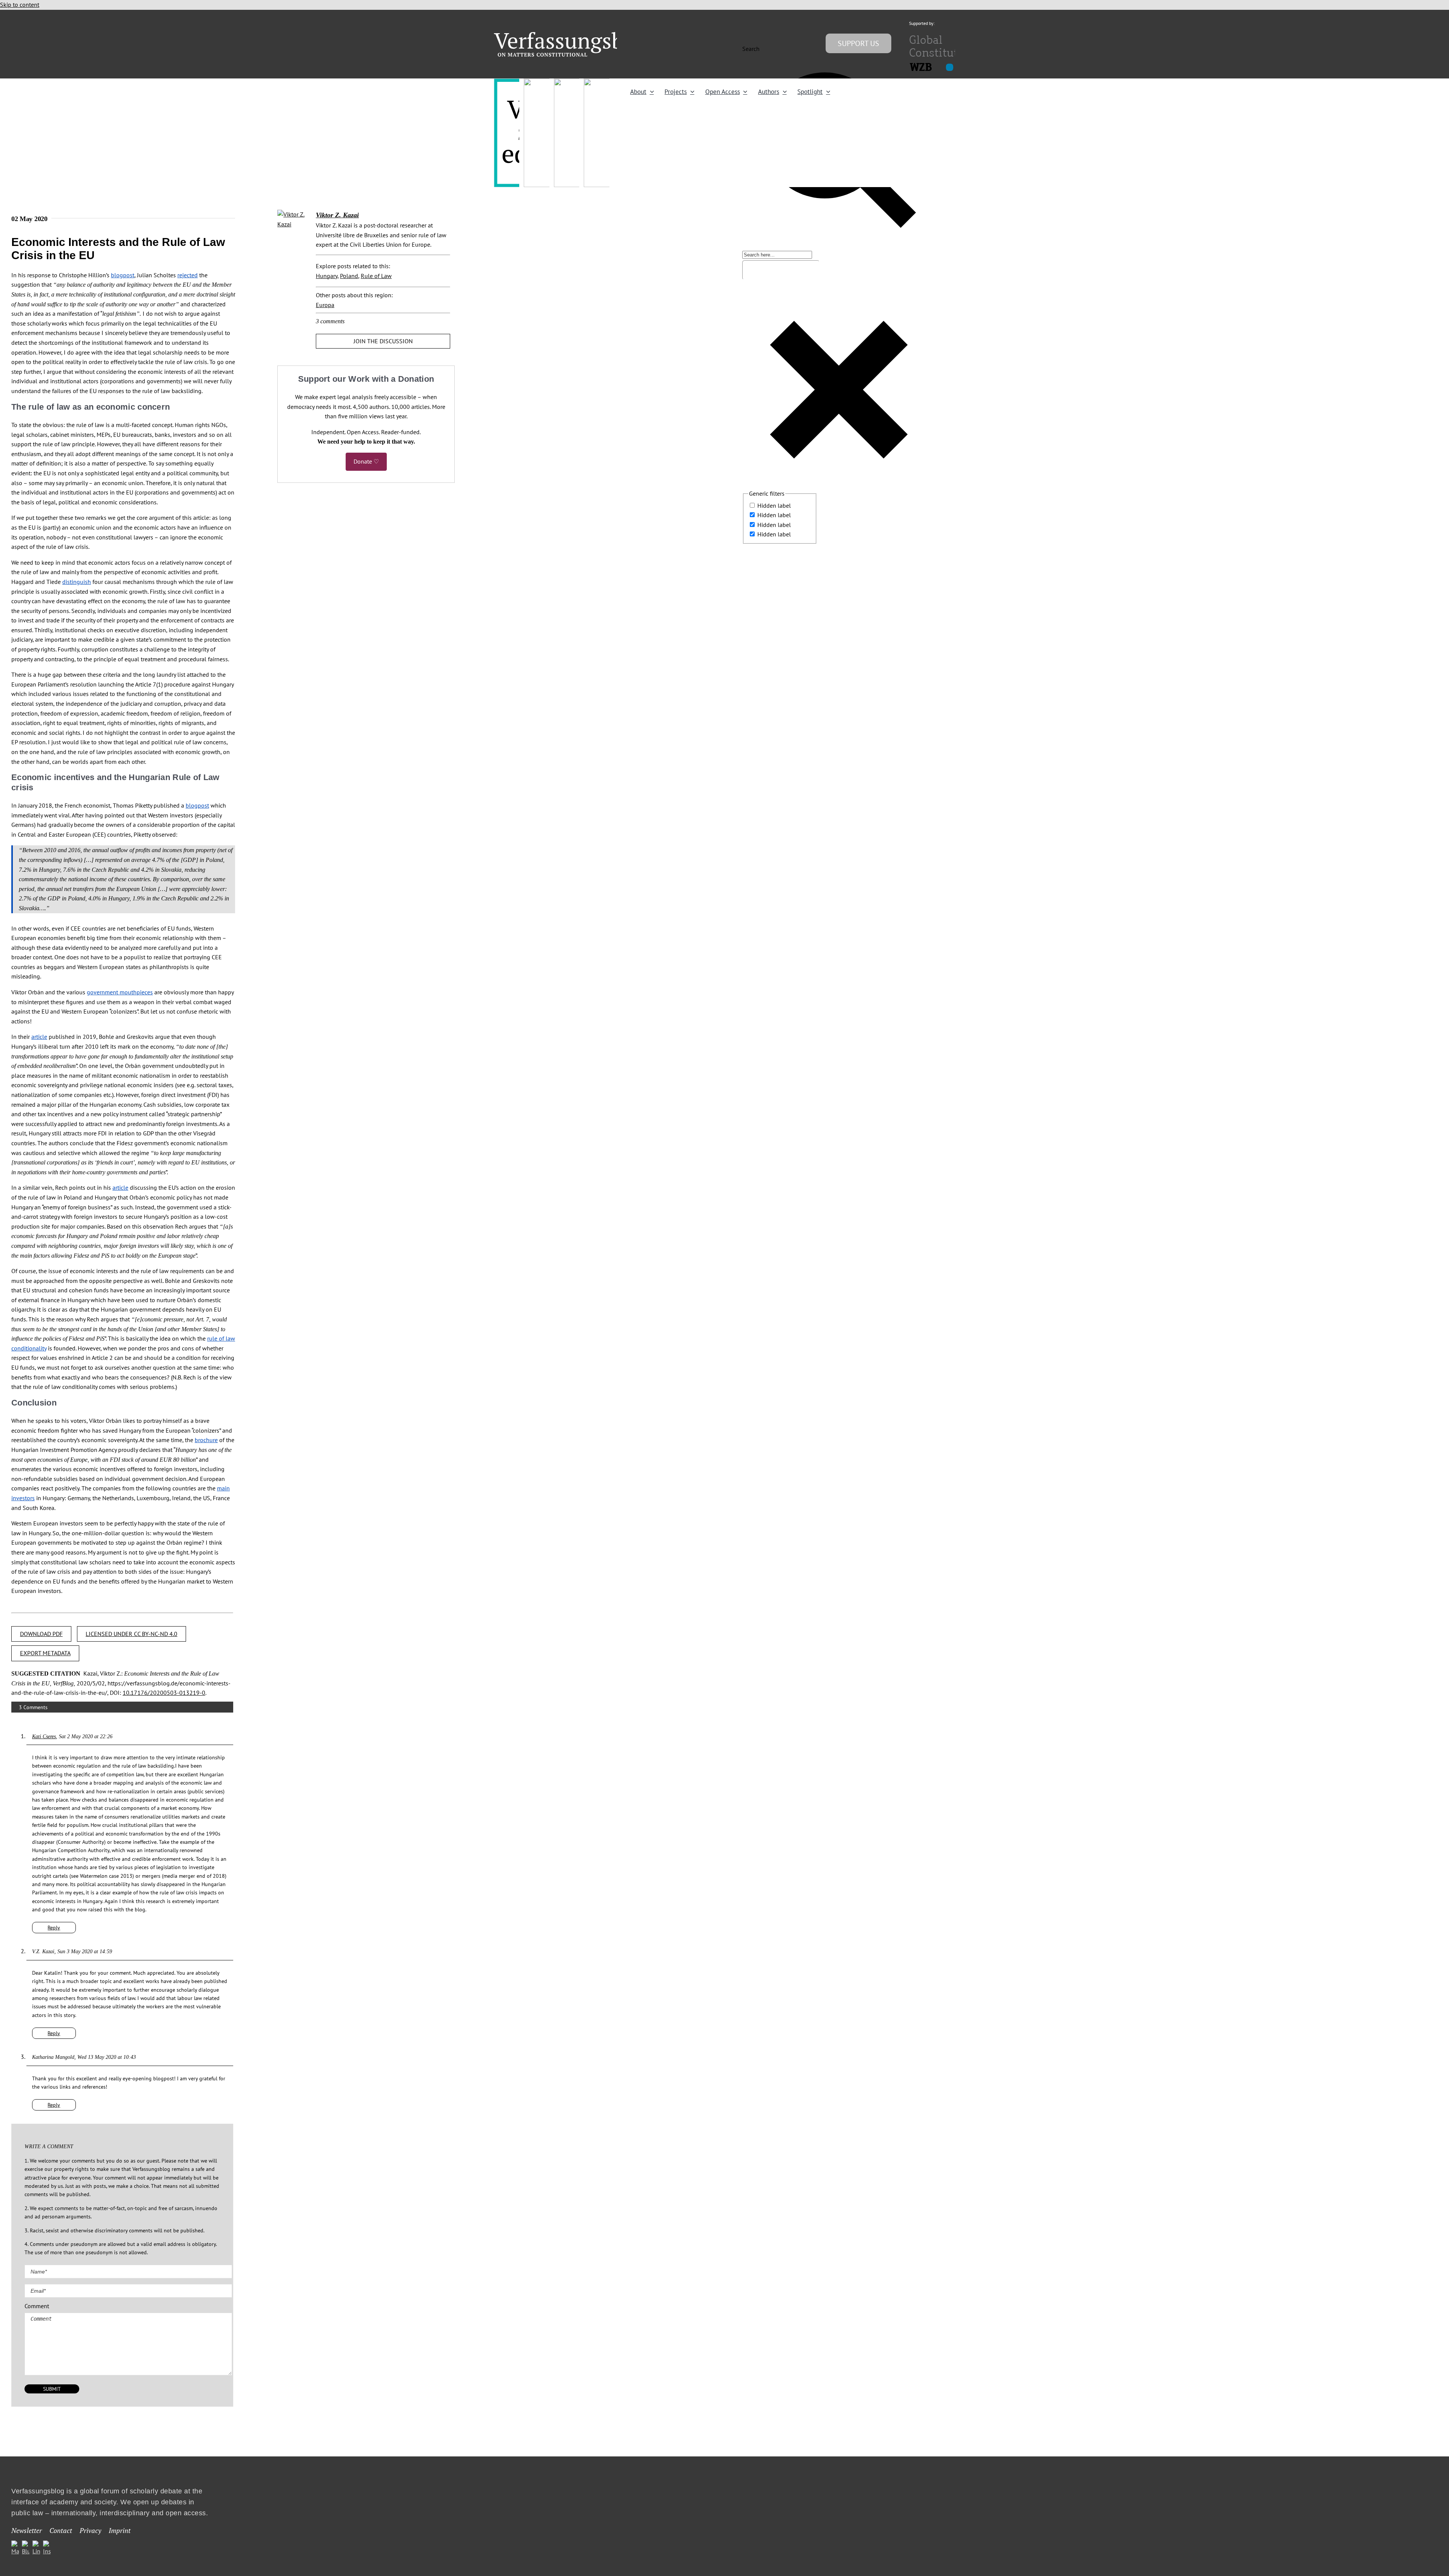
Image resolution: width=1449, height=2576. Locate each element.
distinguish (77, 582)
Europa (325, 305)
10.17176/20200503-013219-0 (164, 1693)
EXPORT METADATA (45, 1653)
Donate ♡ (366, 461)
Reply (54, 1928)
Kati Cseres (44, 1737)
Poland (349, 276)
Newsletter (27, 2530)
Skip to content (20, 5)
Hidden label (774, 505)
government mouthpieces (120, 992)
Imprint (120, 2530)
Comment (37, 2306)
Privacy (90, 2530)
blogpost (123, 275)
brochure (206, 1440)
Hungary (327, 276)
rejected (188, 275)
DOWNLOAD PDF (41, 1634)
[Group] (574, 35)
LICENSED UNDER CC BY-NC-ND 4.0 (132, 1634)
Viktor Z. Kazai (337, 215)
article (39, 1037)
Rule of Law (376, 276)
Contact (61, 2530)
